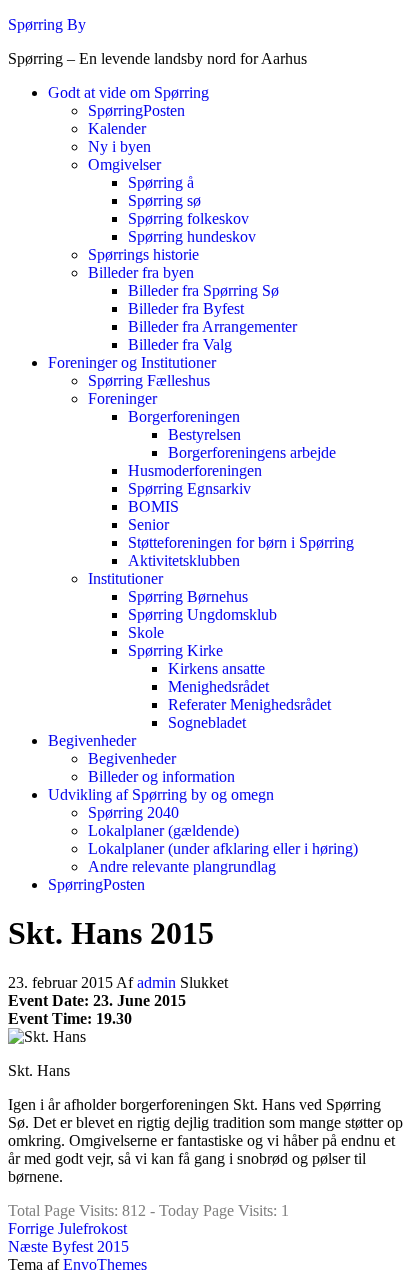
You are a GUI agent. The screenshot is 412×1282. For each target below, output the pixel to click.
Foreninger (122, 398)
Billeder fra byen (141, 272)
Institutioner (125, 578)
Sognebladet (207, 722)
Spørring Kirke (175, 650)
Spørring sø (164, 200)
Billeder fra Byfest (186, 308)
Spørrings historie (143, 254)
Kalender (117, 128)
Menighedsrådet (218, 686)
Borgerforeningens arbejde (252, 452)
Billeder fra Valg (180, 344)
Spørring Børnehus (188, 596)
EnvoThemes (105, 1264)
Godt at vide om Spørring (128, 92)
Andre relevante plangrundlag (182, 866)
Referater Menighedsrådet (249, 704)
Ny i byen (119, 146)
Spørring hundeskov (192, 236)
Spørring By (47, 24)
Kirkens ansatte (216, 668)
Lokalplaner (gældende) (163, 830)
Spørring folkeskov (188, 218)
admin (158, 982)
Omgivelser (124, 164)
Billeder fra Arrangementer (212, 326)
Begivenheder (92, 740)
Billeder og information (161, 776)
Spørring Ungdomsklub (202, 614)
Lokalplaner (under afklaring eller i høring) (223, 848)
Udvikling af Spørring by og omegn (161, 794)
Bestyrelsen (204, 434)
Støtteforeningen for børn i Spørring (241, 542)
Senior (148, 524)
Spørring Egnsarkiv (189, 488)
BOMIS (153, 506)
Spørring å (161, 182)
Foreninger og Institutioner (132, 362)
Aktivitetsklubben (184, 560)
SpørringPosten (136, 110)
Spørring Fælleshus (149, 380)
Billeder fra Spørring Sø (203, 290)
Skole (146, 632)
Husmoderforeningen (195, 470)
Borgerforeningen (184, 416)
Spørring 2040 (133, 812)
